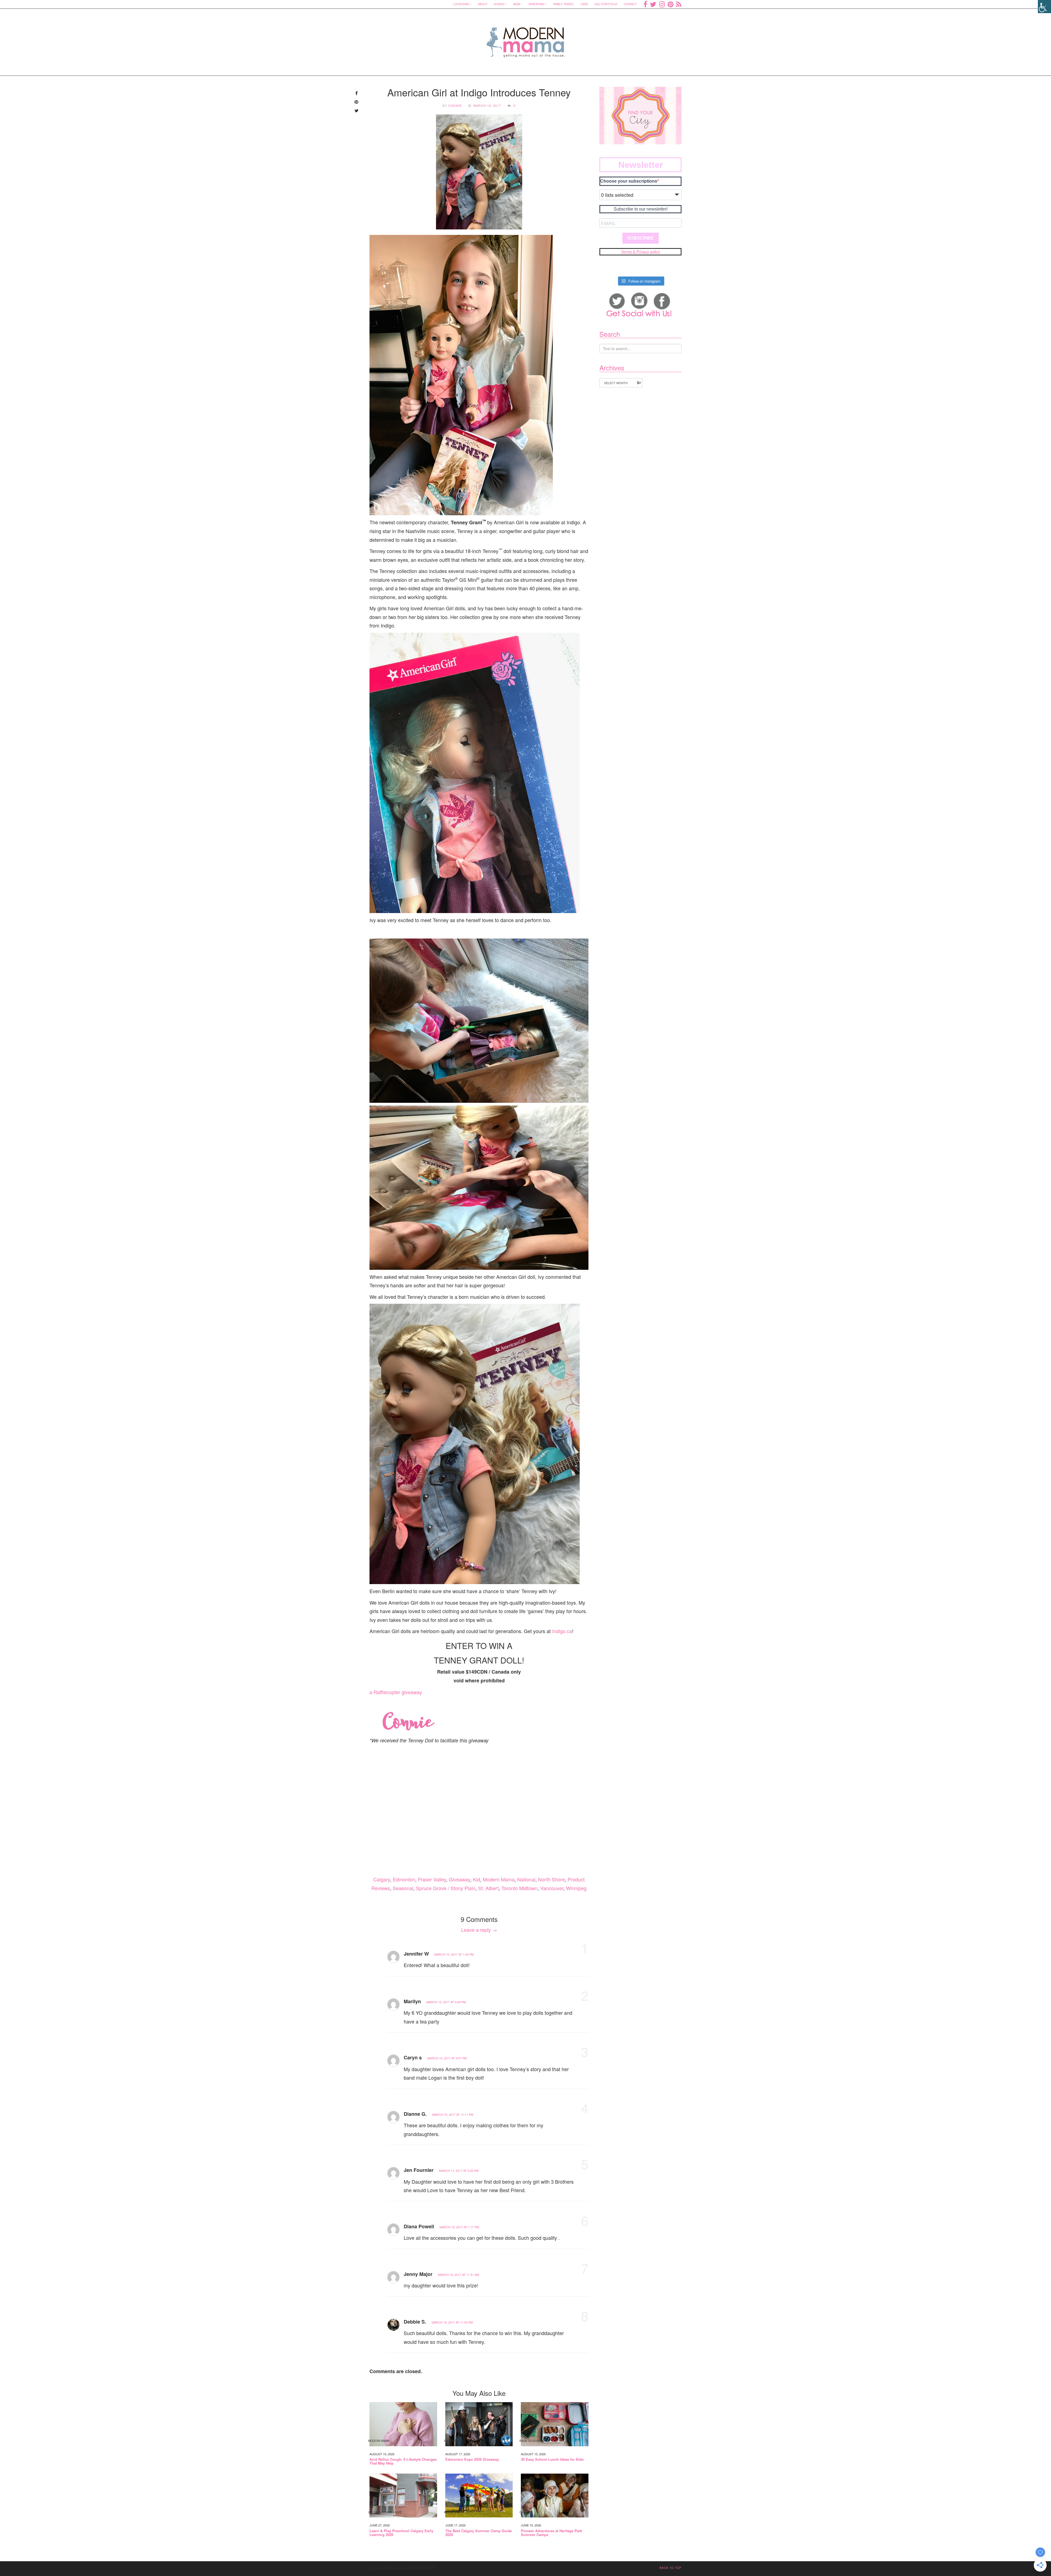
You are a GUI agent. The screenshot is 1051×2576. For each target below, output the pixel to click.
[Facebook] (645, 4)
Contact (630, 4)
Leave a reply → (479, 1930)
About (483, 4)
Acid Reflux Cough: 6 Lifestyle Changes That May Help (403, 2461)
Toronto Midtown (519, 1888)
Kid (477, 1879)
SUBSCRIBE (641, 238)
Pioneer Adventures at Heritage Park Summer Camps (552, 2533)
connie (455, 105)
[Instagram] (662, 4)
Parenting (536, 4)
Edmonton (404, 1879)
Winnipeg (576, 1888)
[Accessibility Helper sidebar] (1044, 7)
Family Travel (564, 4)
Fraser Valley (432, 1879)
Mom (516, 4)
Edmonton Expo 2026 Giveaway (472, 2459)
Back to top (671, 2568)
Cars (584, 4)
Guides (499, 4)
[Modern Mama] (526, 39)
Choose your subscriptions (629, 181)
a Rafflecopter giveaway (396, 1692)
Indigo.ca (562, 1631)
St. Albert (488, 1888)
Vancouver (552, 1888)
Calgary (382, 1879)
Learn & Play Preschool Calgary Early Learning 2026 (401, 2533)
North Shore (552, 1879)
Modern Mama (499, 1879)
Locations (461, 4)
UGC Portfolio (606, 4)
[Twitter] (653, 4)
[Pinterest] (670, 4)
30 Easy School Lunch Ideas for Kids (552, 2459)
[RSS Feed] (679, 4)
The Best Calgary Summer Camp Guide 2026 (479, 2533)
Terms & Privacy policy (640, 252)
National (526, 1879)
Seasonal (403, 1888)
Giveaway (460, 1879)
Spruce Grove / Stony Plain (446, 1888)
